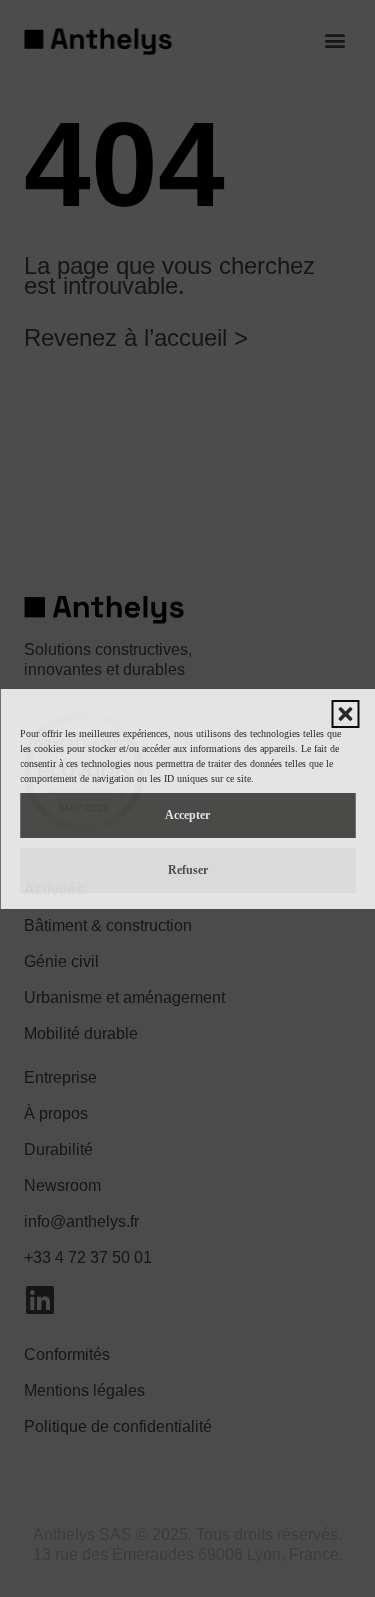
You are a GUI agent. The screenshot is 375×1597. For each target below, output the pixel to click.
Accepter (187, 815)
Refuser (188, 870)
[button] (345, 714)
